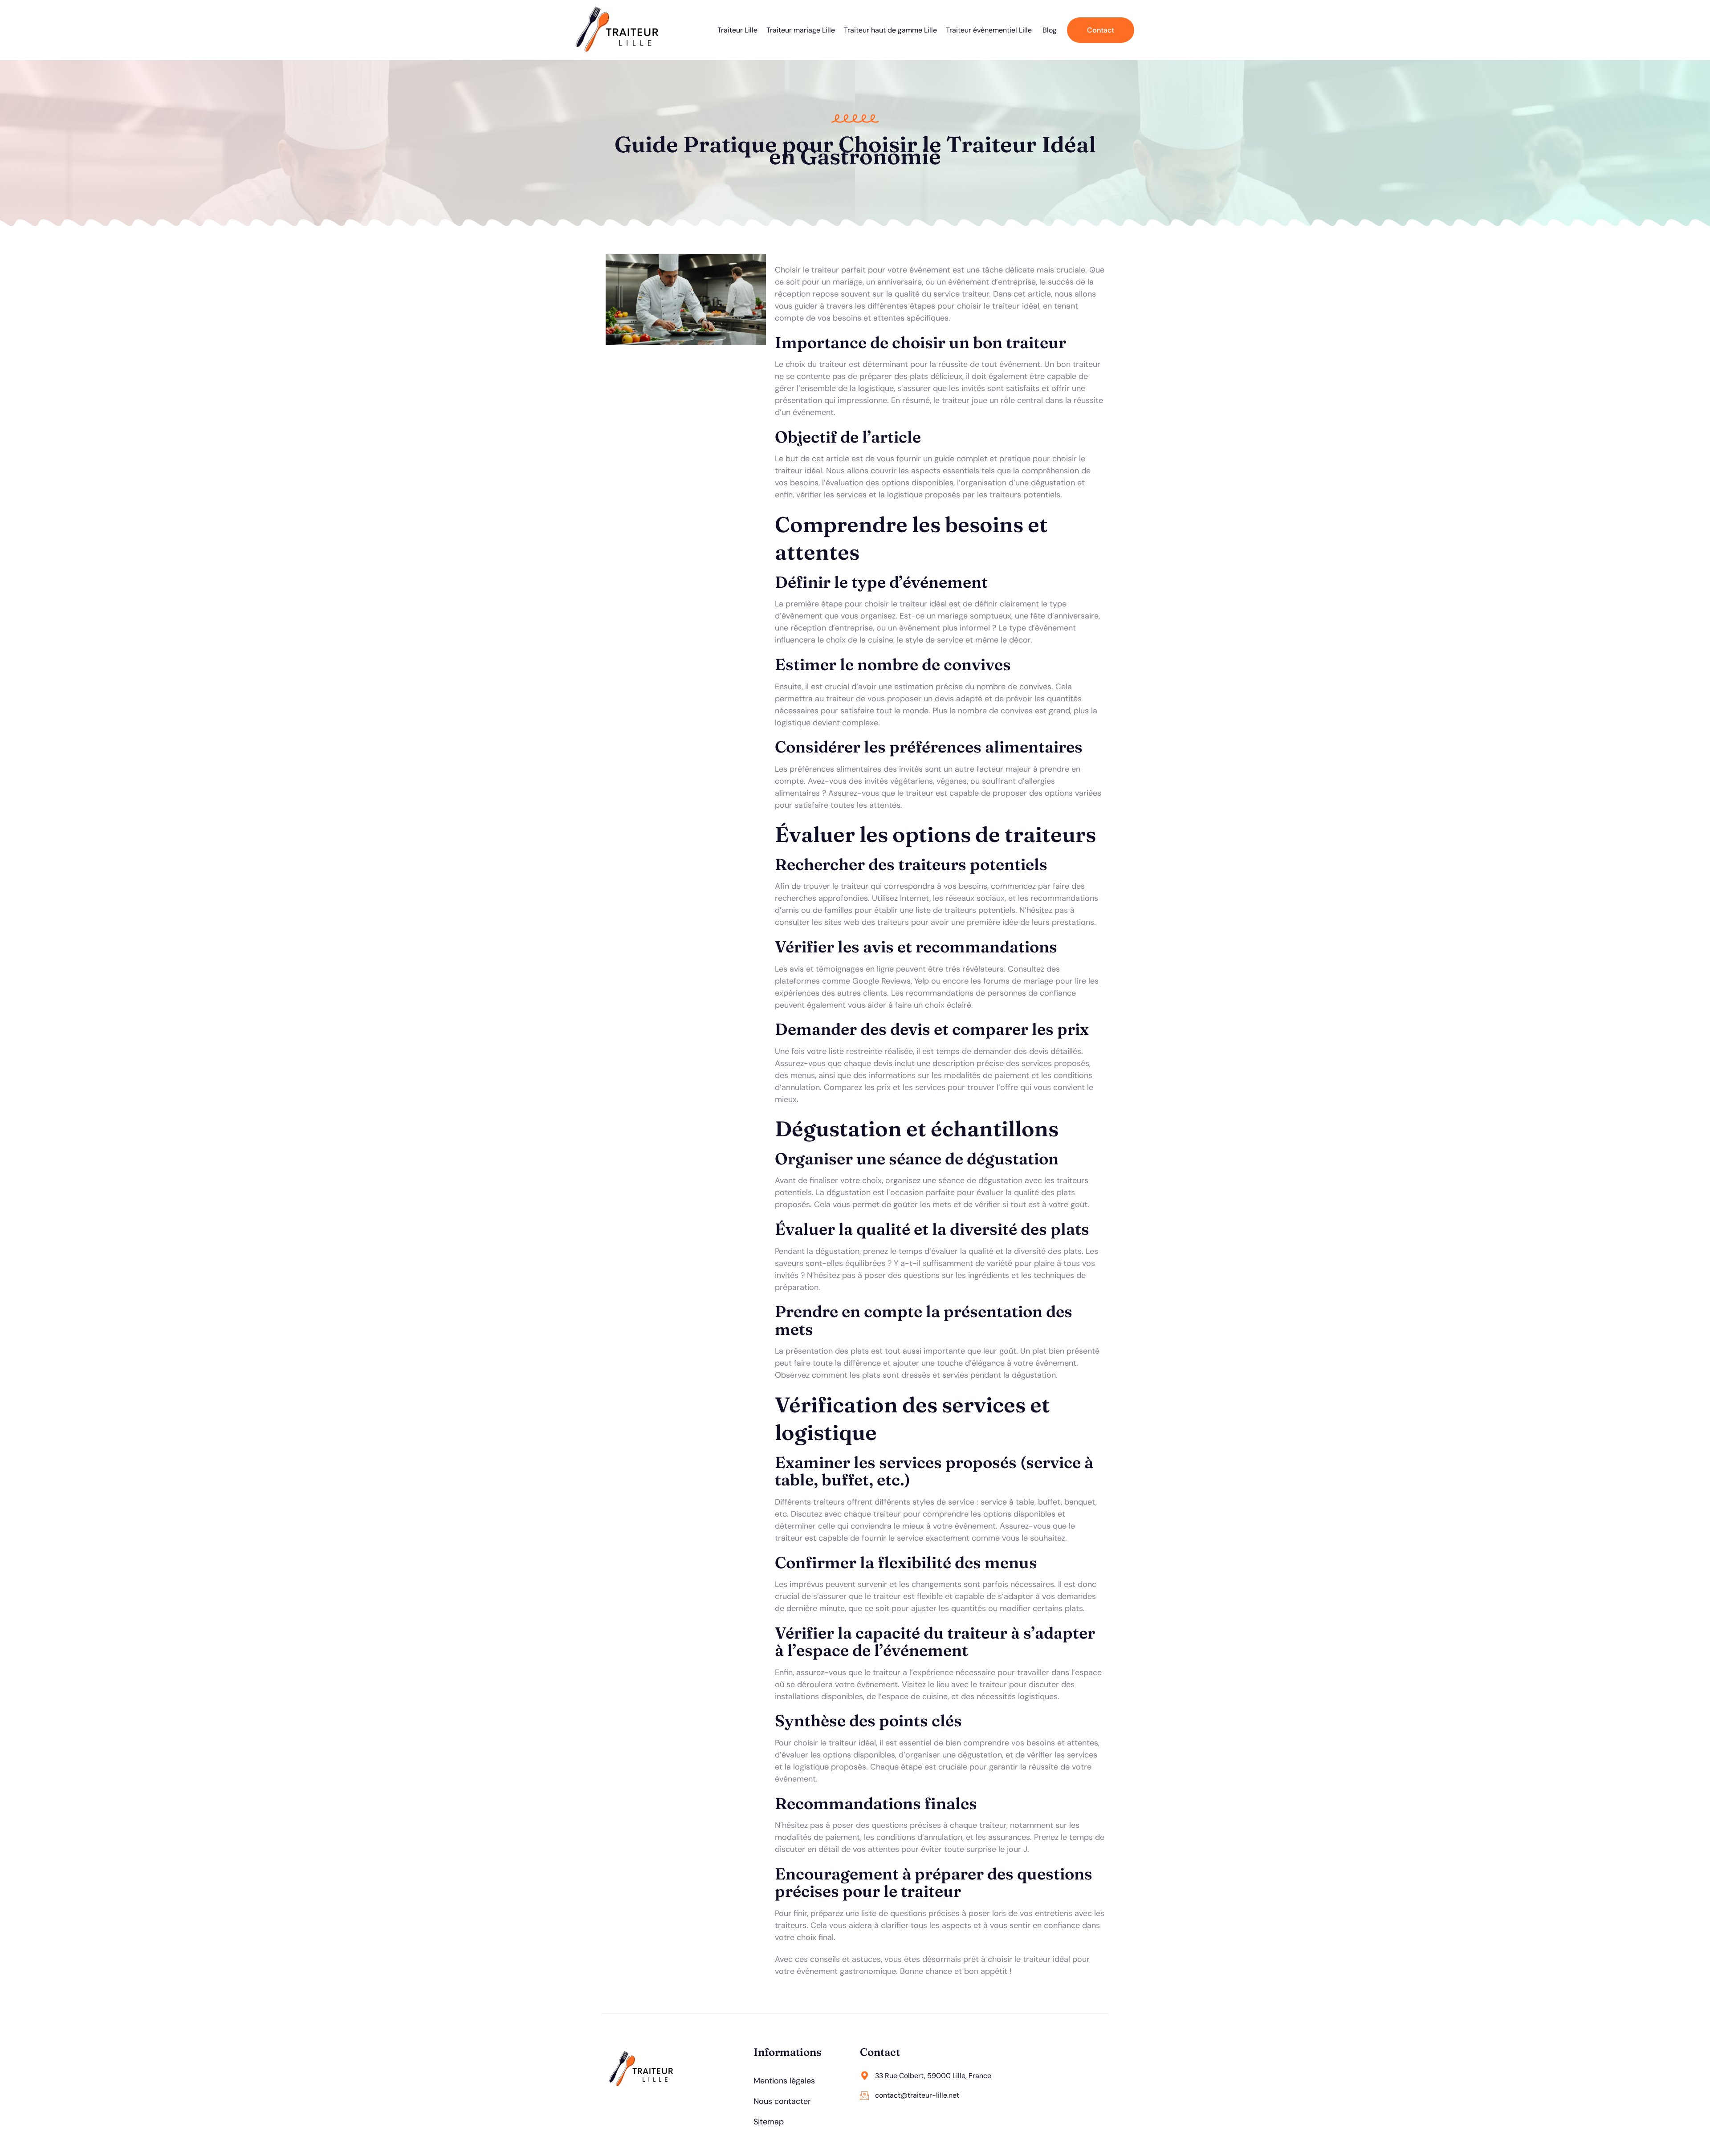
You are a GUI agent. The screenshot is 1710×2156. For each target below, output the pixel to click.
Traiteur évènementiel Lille (990, 30)
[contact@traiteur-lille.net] (864, 2095)
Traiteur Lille (737, 30)
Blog (1050, 30)
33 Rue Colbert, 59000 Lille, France (933, 2076)
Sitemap (769, 2122)
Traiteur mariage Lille (801, 30)
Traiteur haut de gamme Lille (890, 30)
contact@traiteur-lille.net (917, 2095)
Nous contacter (782, 2101)
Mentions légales (784, 2081)
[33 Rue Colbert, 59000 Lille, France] (864, 2076)
